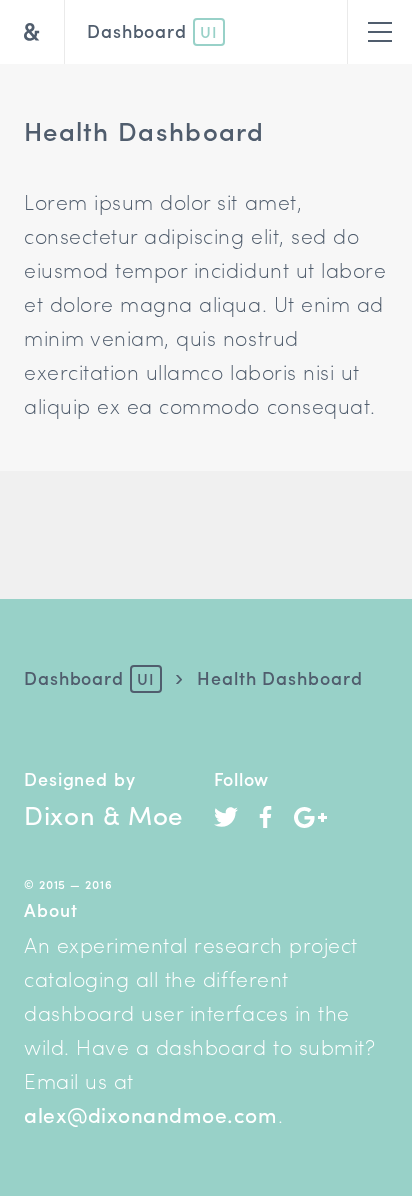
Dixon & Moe (103, 814)
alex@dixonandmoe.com (151, 1114)
